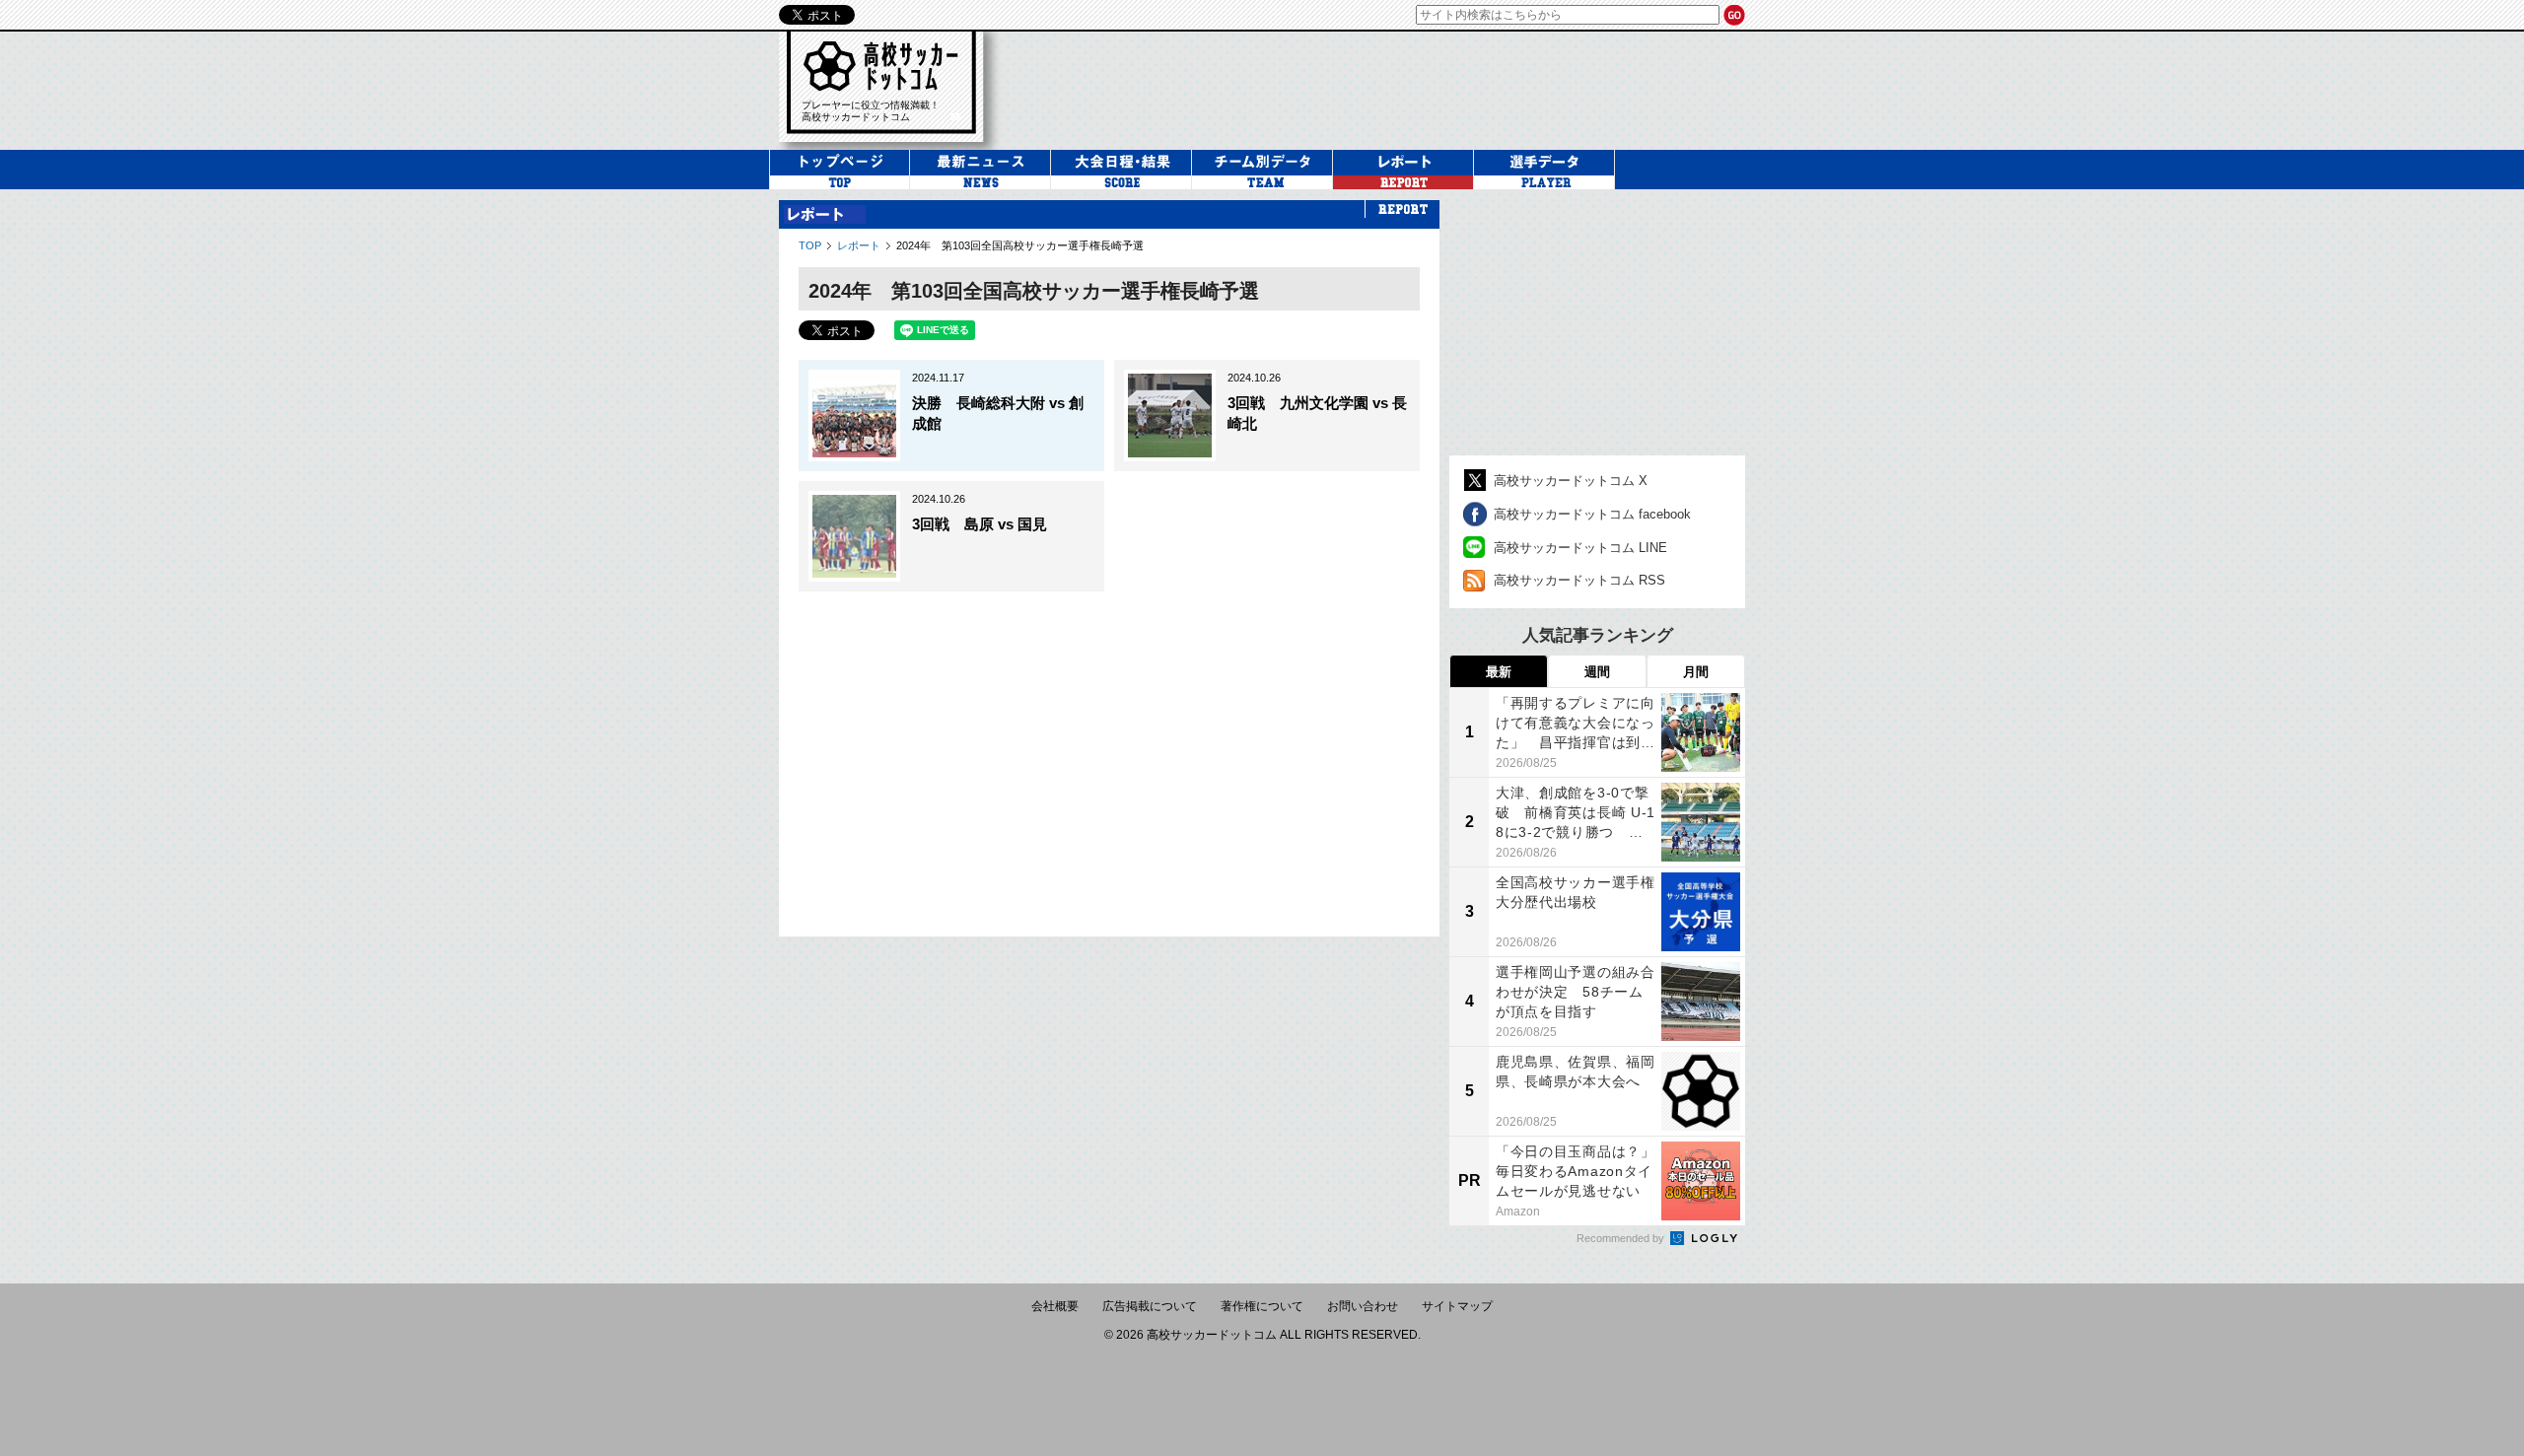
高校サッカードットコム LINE (1580, 548)
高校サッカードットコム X (1571, 481)
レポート (859, 245)
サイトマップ (1457, 1306)
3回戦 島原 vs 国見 (980, 524)
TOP (810, 245)
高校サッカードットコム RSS (1579, 580)
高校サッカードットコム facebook (1592, 514)
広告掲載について (1150, 1306)
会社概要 (1055, 1306)
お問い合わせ (1363, 1306)
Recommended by (1622, 1238)
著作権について (1262, 1306)
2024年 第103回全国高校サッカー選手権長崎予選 (1020, 245)
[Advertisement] (1384, 88)
